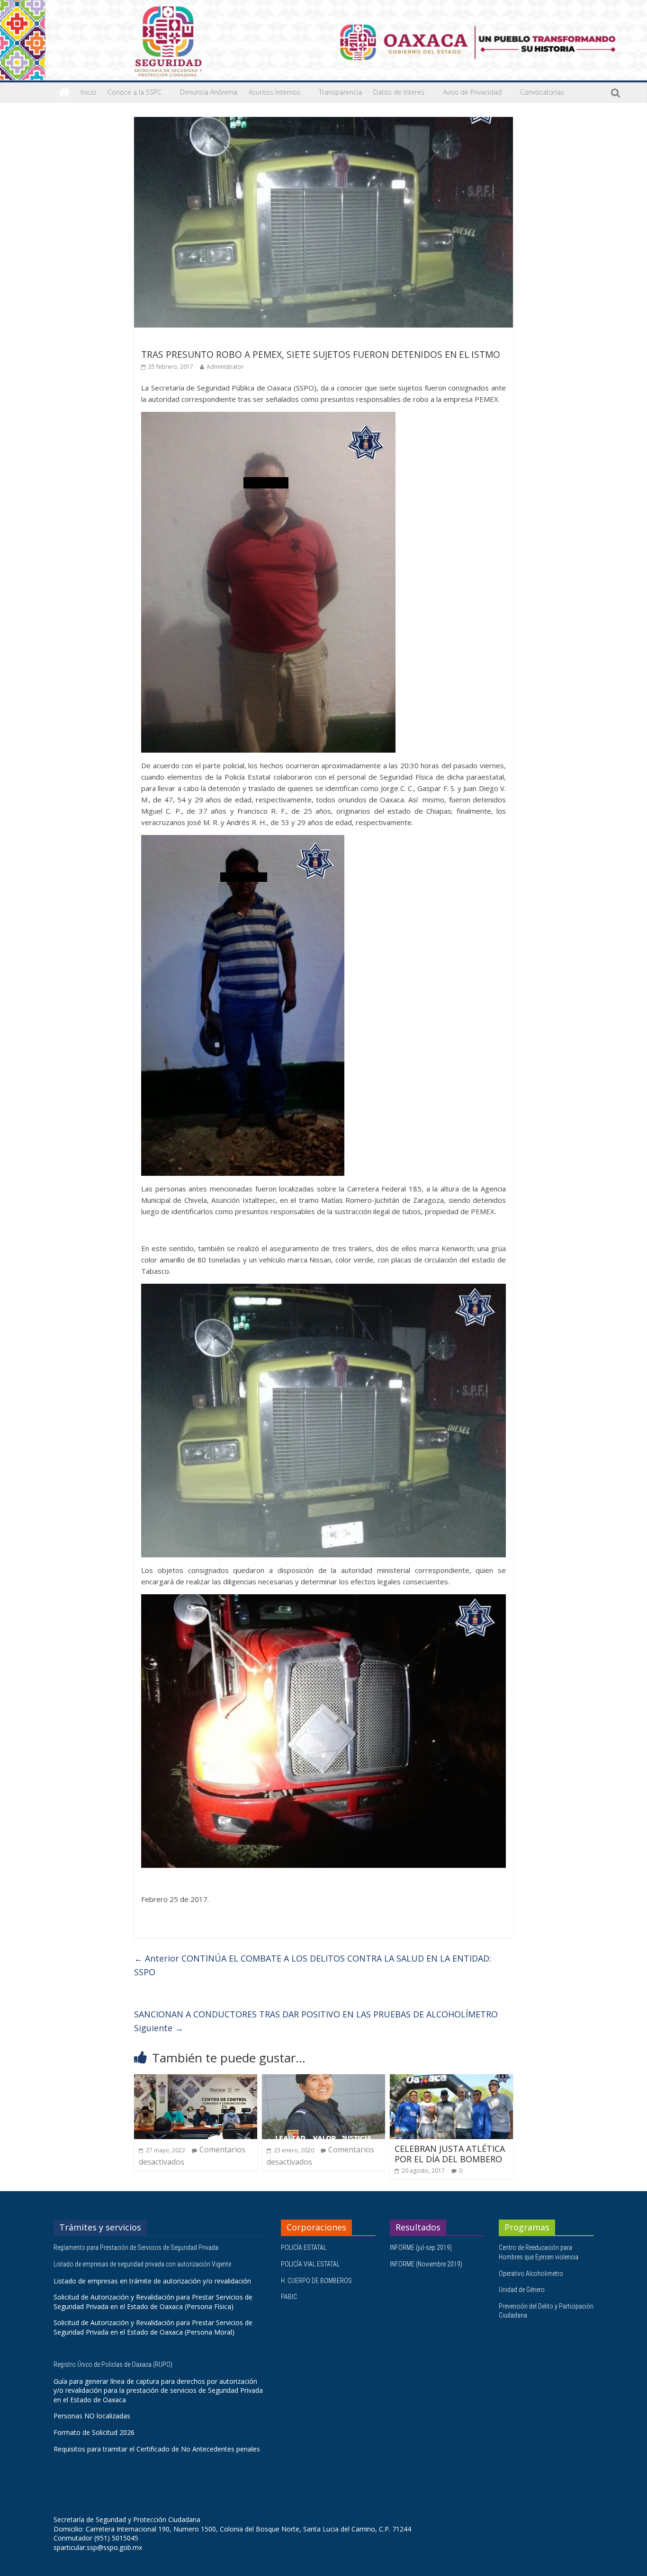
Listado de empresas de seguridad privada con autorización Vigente (142, 2264)
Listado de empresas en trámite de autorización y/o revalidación (152, 2281)
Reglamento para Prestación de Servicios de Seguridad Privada (137, 2247)
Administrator (225, 367)
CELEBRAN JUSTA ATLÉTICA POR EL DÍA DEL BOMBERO (450, 2154)
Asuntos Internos (274, 92)
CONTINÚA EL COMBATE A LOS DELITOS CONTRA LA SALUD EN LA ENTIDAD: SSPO (313, 1965)
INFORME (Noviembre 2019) (426, 2264)
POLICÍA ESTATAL (304, 2247)
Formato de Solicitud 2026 (94, 2432)
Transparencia (340, 92)
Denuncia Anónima (209, 92)
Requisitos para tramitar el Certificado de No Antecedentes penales (157, 2449)
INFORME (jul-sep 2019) (421, 2247)
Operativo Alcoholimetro (531, 2274)
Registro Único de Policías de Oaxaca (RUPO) (114, 2364)
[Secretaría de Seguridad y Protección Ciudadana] (64, 92)
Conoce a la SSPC (135, 92)
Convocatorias (542, 92)
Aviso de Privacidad (472, 92)
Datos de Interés (399, 92)
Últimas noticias (167, 341)
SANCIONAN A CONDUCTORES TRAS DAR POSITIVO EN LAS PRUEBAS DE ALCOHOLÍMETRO (316, 2021)
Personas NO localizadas (92, 2416)
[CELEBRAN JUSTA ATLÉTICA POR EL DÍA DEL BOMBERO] (451, 2080)
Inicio (88, 92)
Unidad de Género (522, 2290)
